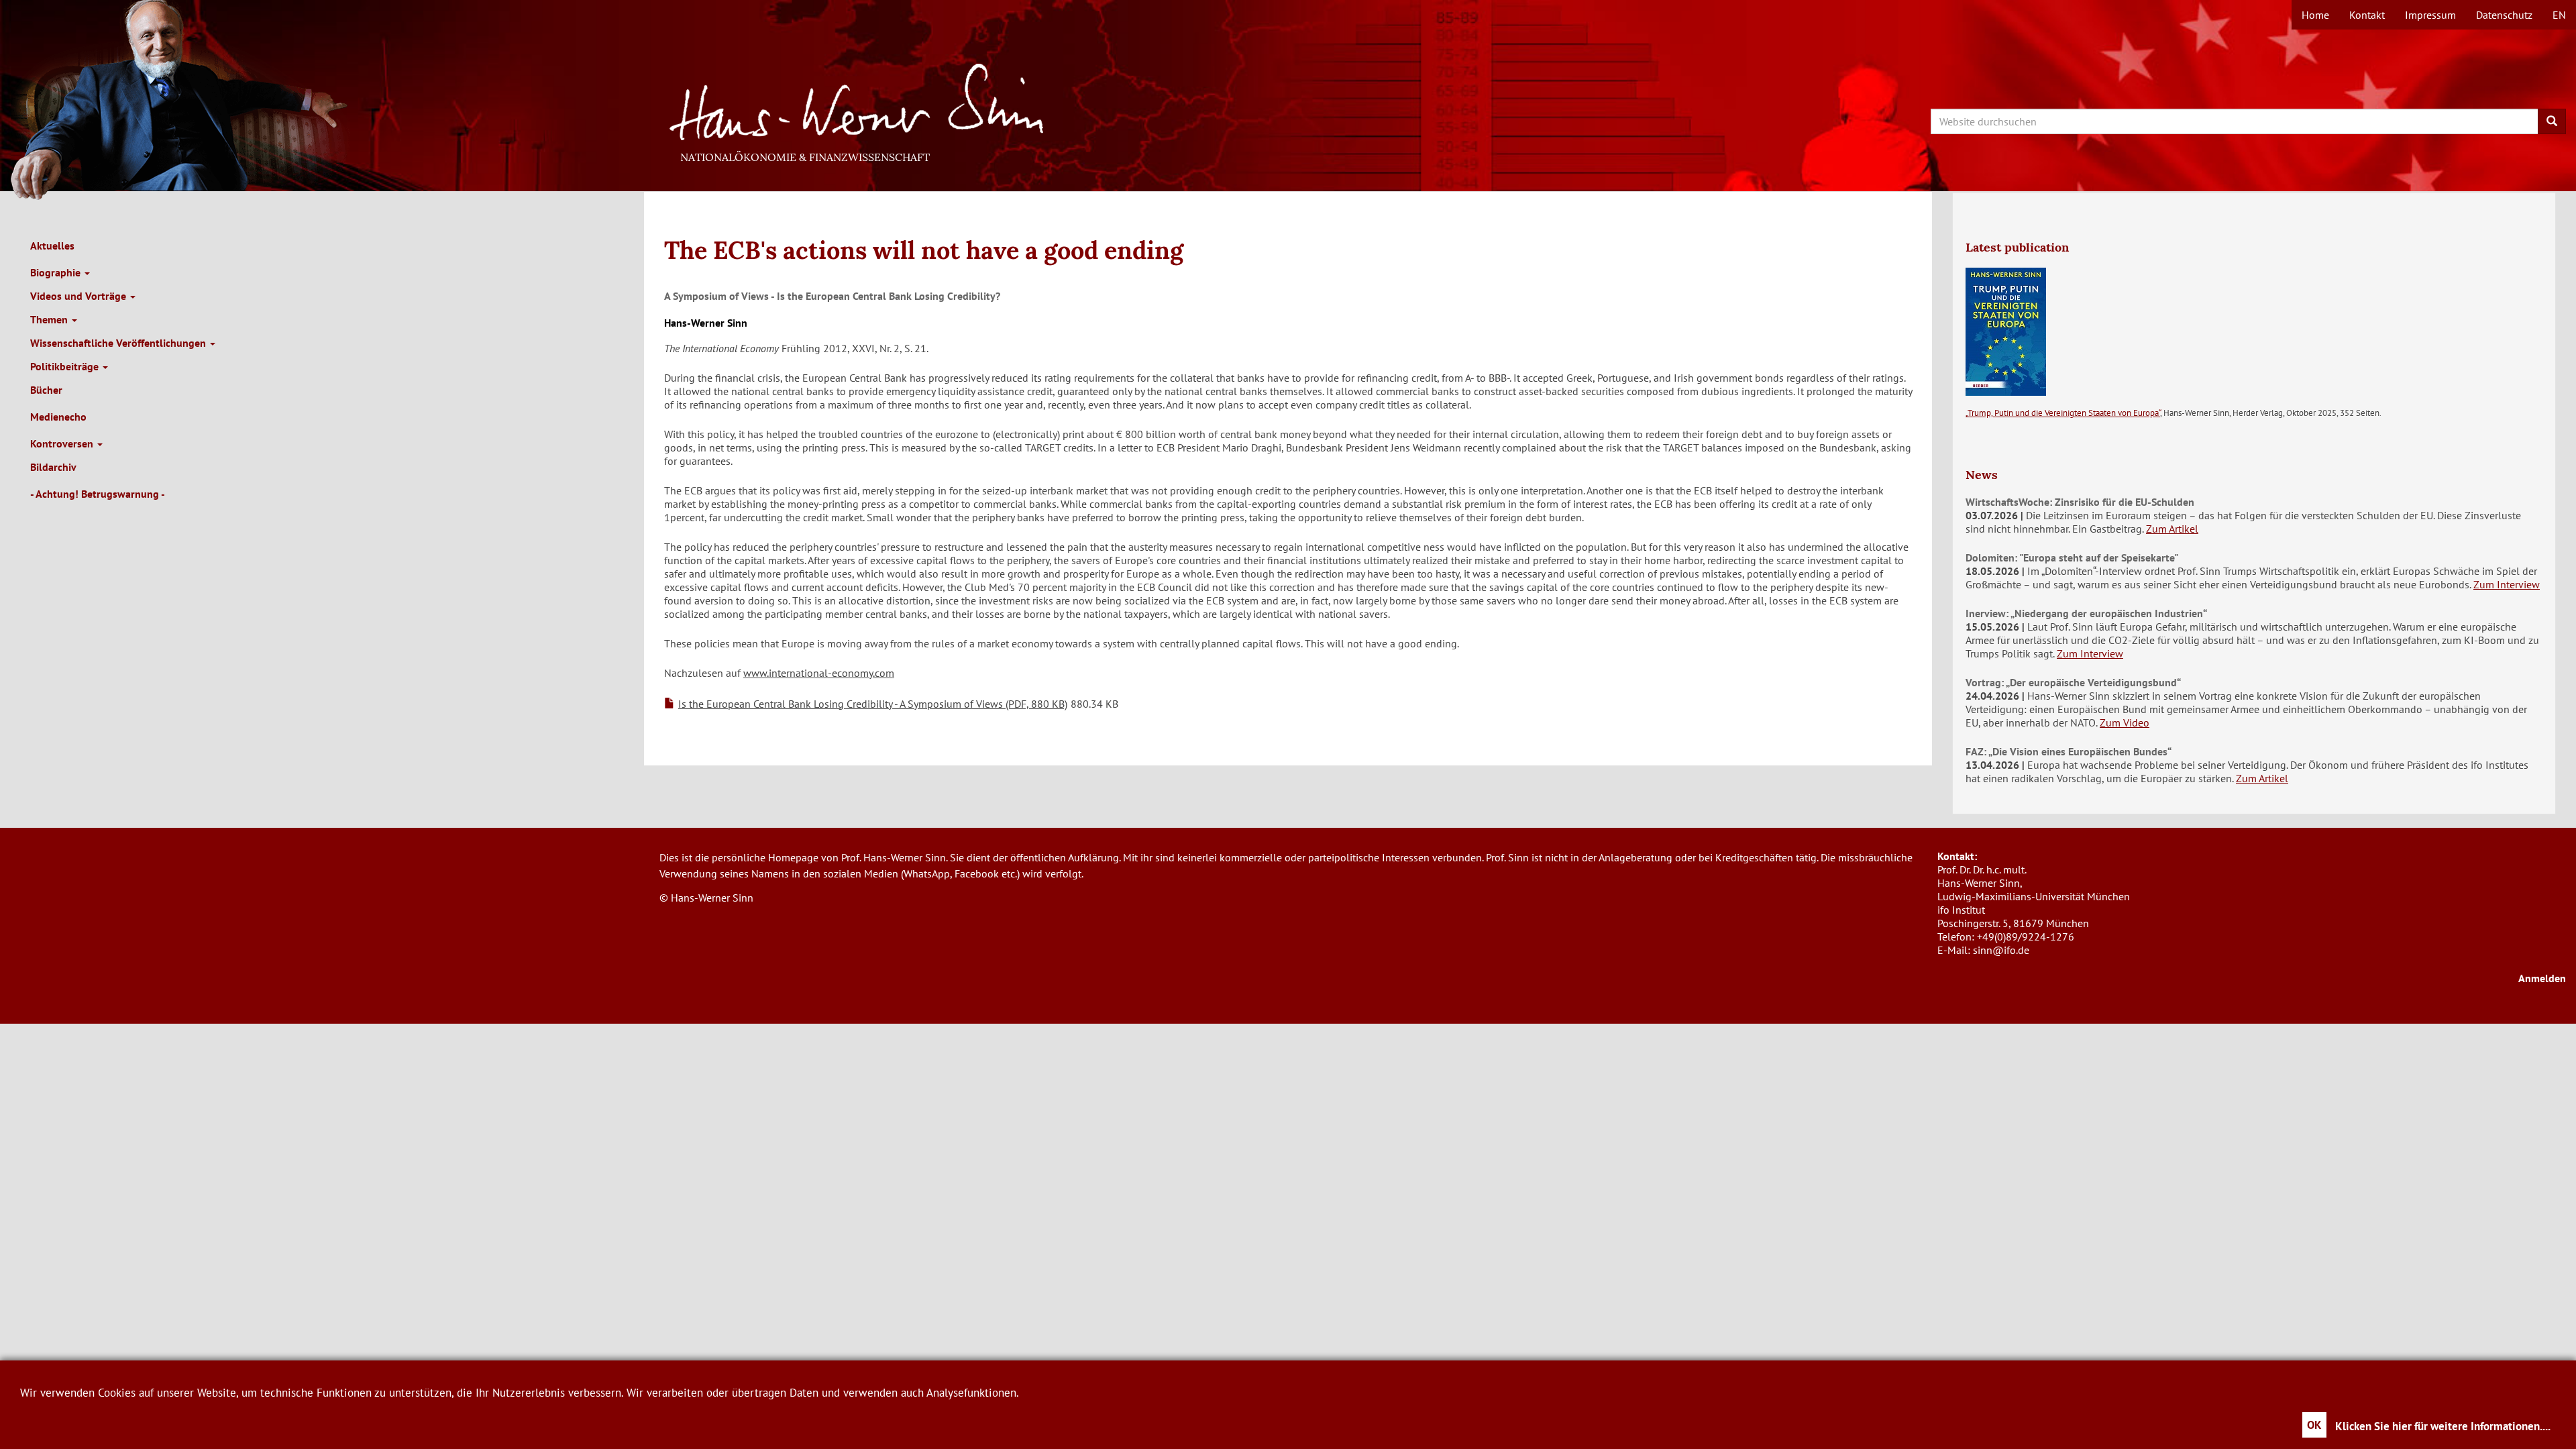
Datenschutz (2504, 15)
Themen (50, 319)
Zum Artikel (2172, 529)
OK (2314, 1425)
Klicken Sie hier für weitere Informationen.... (2443, 1426)
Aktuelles (52, 246)
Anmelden (2542, 978)
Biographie (57, 272)
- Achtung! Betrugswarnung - (98, 494)
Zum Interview (2507, 584)
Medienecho (58, 417)
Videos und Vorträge (79, 296)
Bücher (46, 390)
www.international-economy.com (819, 673)
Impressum (2430, 15)
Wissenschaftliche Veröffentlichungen (119, 343)
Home (2315, 15)
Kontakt (2367, 15)
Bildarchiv (53, 467)
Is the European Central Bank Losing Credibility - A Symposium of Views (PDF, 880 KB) (873, 704)
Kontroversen (63, 443)
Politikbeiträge (66, 366)
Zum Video (2125, 722)
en (2559, 15)
